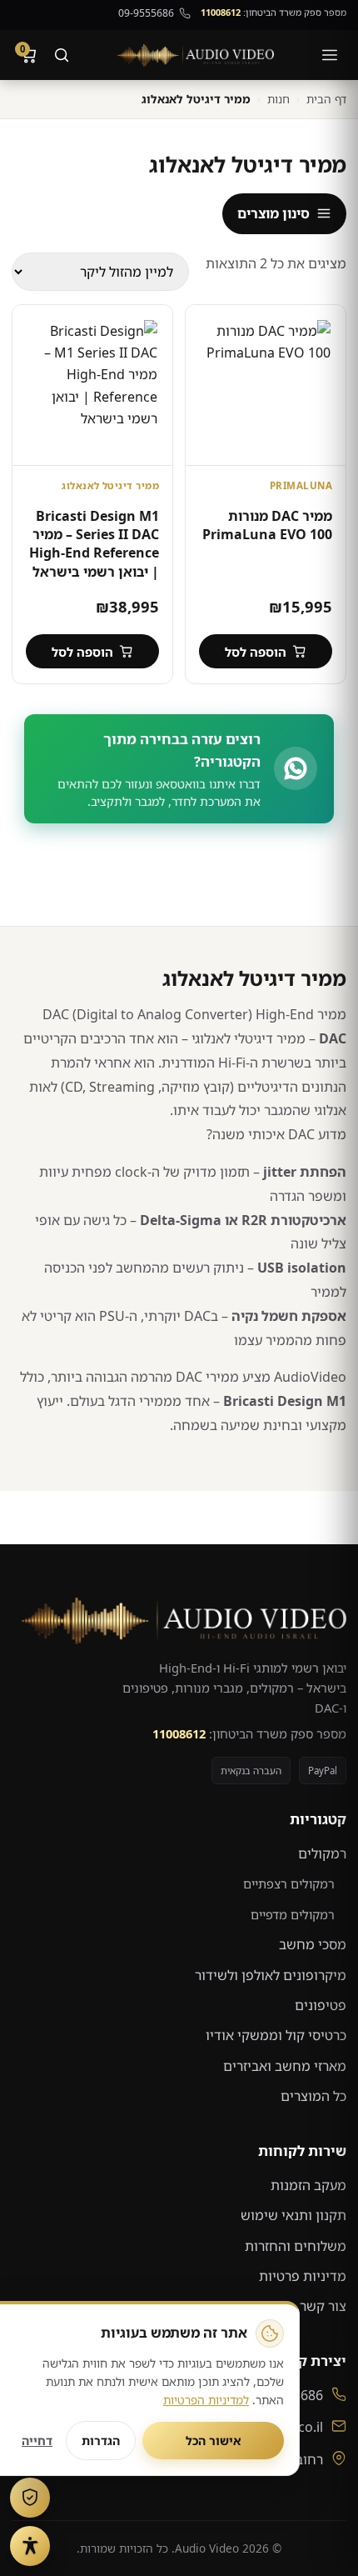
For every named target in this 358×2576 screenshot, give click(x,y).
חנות (278, 99)
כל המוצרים (313, 2096)
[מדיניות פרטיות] (30, 2498)
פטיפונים (321, 2005)
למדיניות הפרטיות (206, 2400)
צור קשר (323, 2306)
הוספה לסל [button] (256, 652)
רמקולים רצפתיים (289, 1883)
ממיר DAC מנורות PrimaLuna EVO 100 (267, 525)
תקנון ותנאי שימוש (293, 2215)
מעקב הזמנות (308, 2185)
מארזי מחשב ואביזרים (285, 2066)
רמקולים (322, 1853)
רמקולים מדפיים (293, 1914)
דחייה (37, 2441)
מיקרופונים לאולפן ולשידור (271, 1975)
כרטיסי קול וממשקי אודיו (276, 2035)
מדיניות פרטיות (303, 2276)
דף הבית (326, 99)
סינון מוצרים (273, 213)
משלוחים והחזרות (296, 2246)
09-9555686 (146, 13)
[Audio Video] (196, 55)
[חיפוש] (62, 55)
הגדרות (101, 2441)
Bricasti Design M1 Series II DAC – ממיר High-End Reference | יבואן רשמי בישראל (94, 544)
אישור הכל (214, 2441)
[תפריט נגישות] (30, 2546)
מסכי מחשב (313, 1944)
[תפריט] (330, 55)
